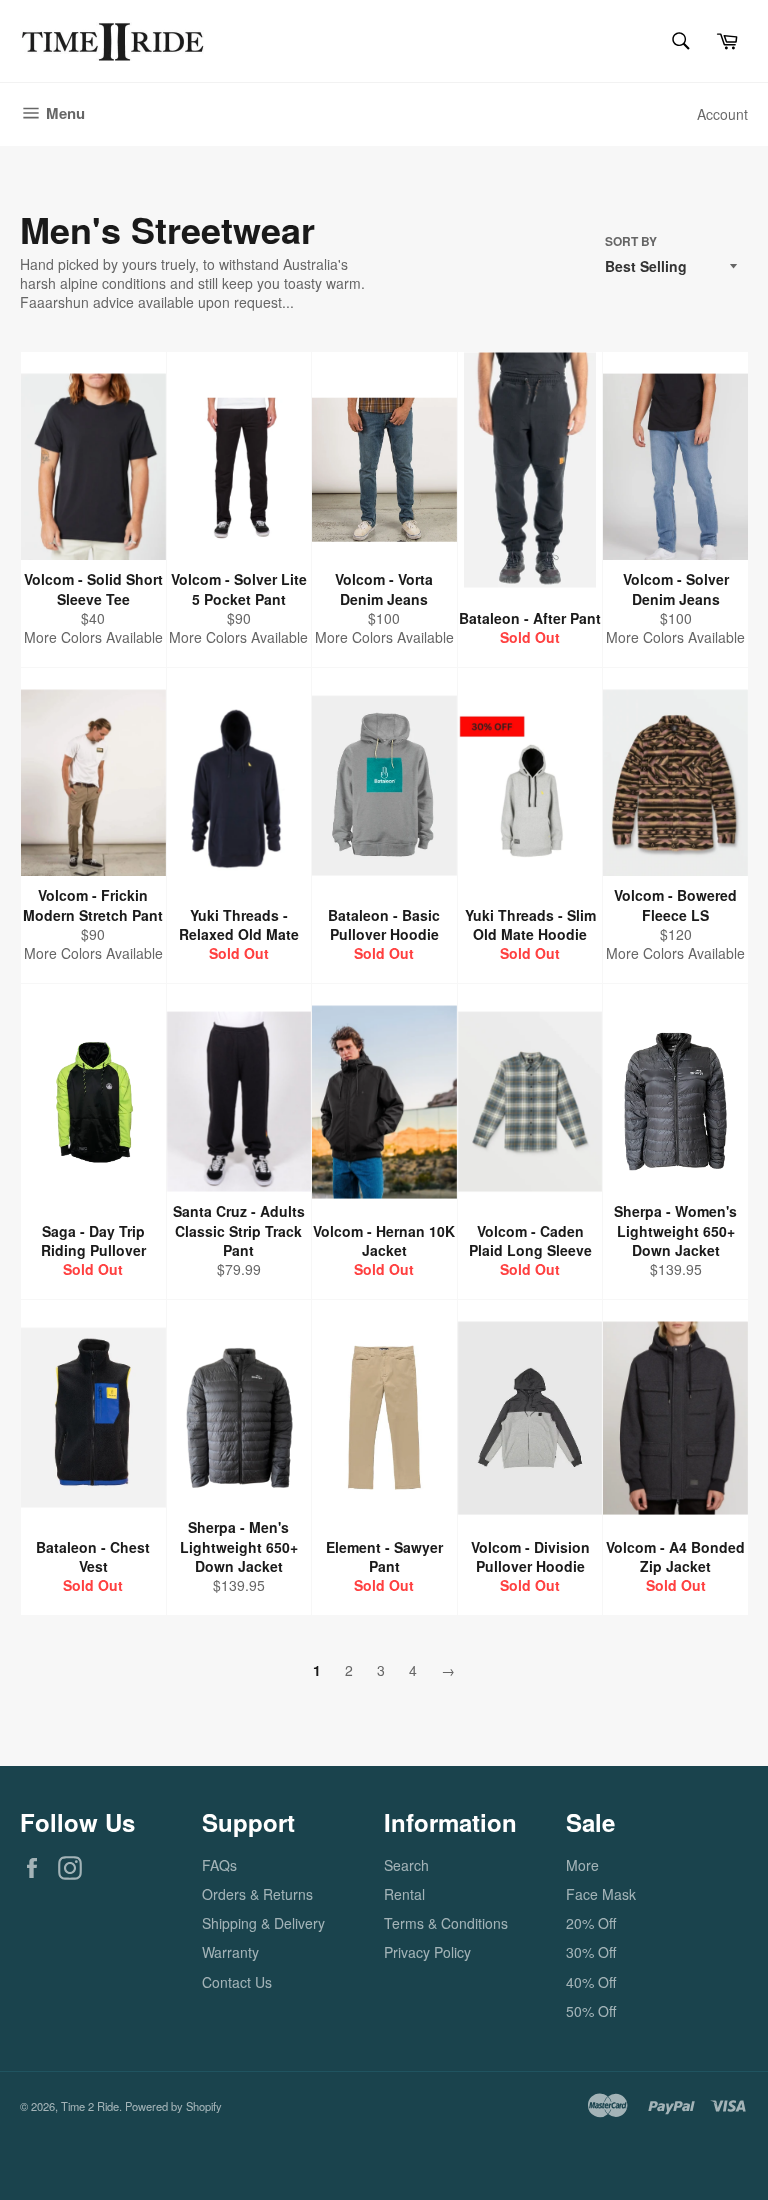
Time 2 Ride (90, 2106)
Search (406, 1865)
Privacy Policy (427, 1952)
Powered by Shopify (173, 2106)
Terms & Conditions (446, 1923)
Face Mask (601, 1894)
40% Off (591, 1982)
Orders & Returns (257, 1894)
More (582, 1865)
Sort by (631, 242)
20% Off (591, 1923)
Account (722, 114)
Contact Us (237, 1982)
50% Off (591, 2011)
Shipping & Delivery (263, 1923)
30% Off (591, 1952)
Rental (404, 1894)
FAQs (219, 1865)
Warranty (230, 1952)
